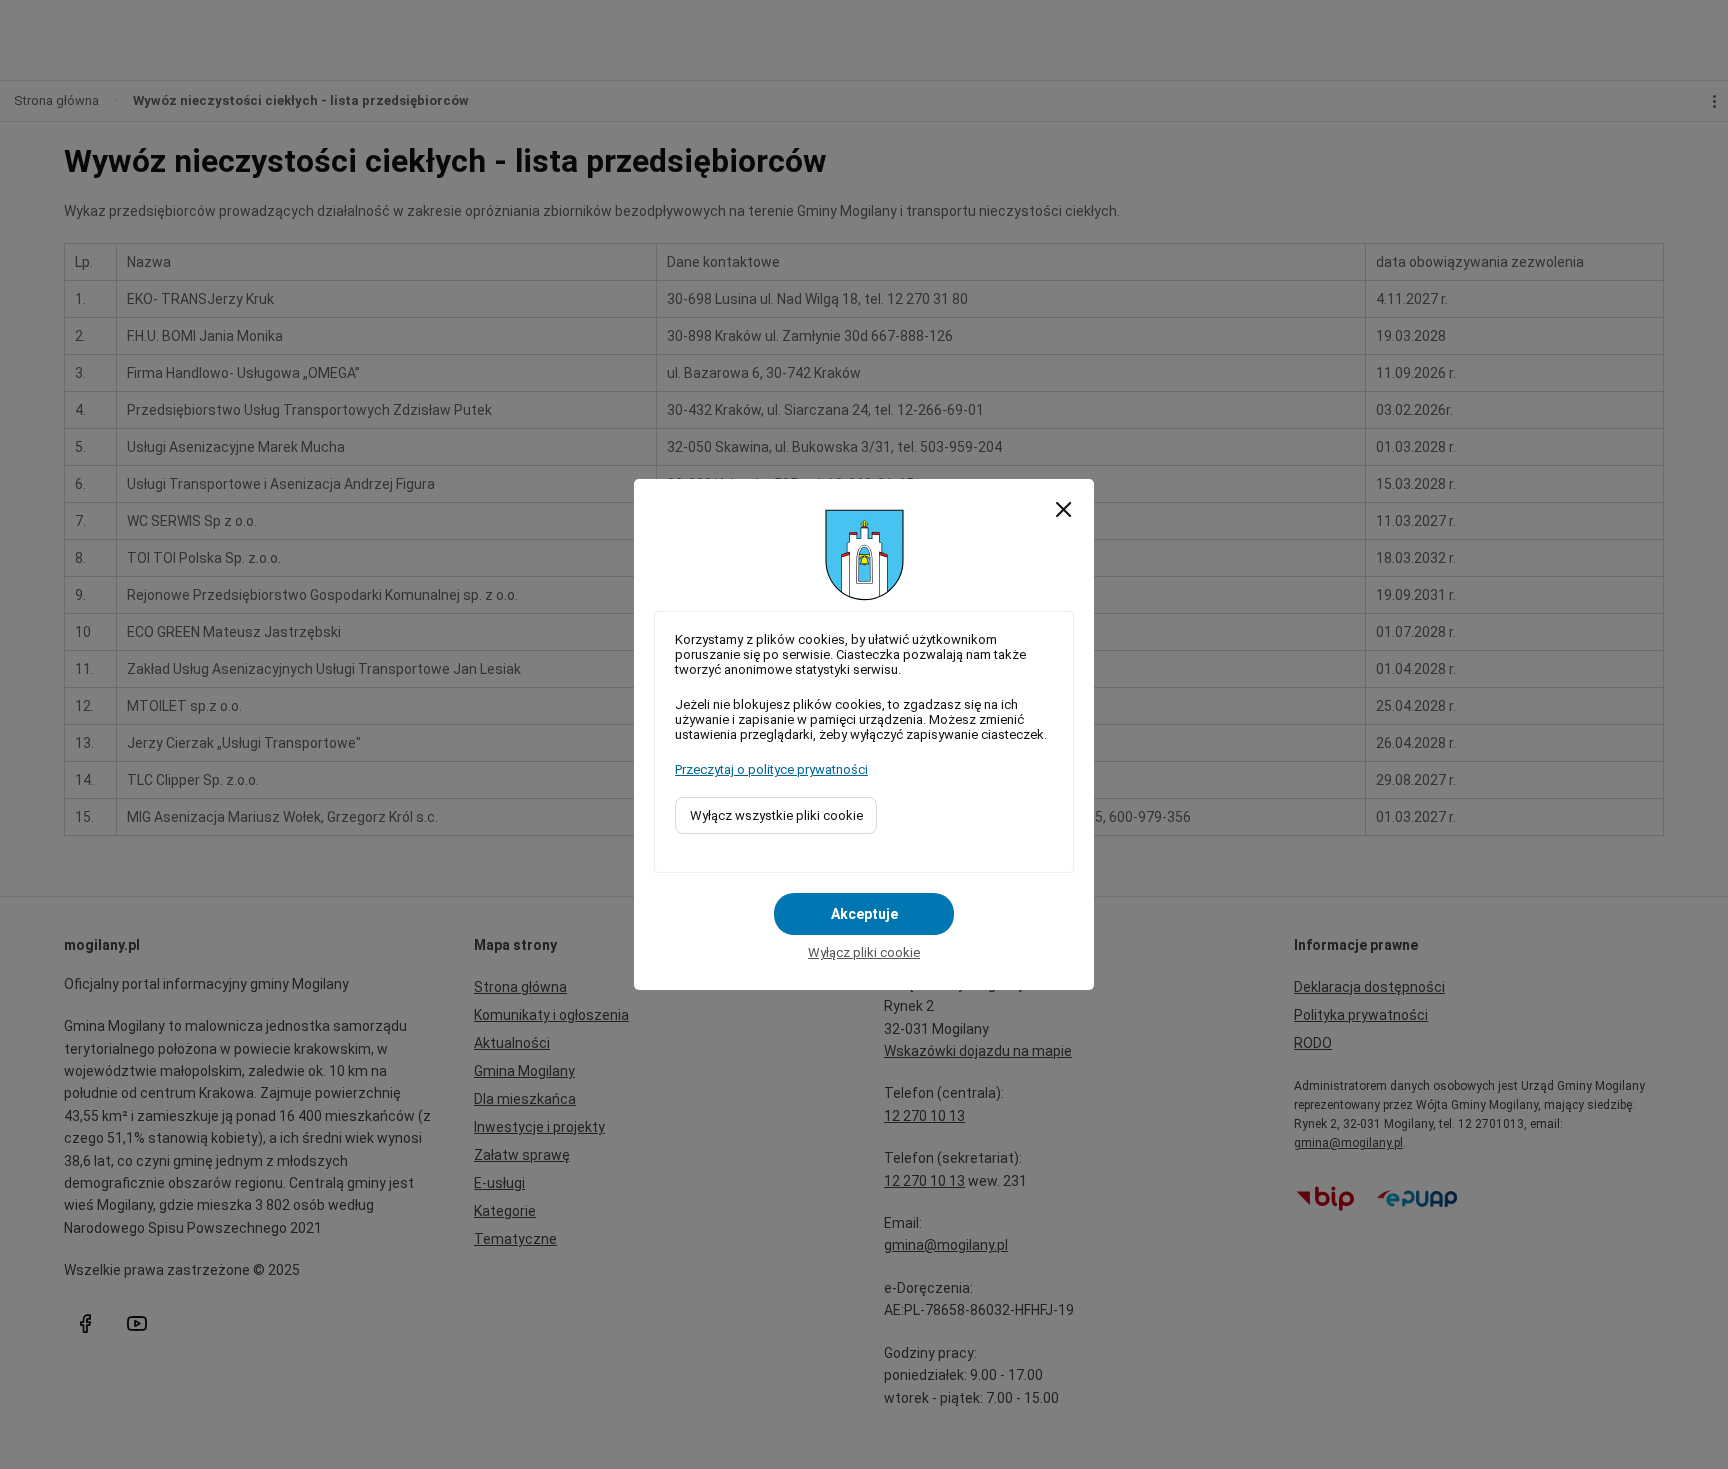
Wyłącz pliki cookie (864, 952)
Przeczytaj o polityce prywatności (771, 769)
